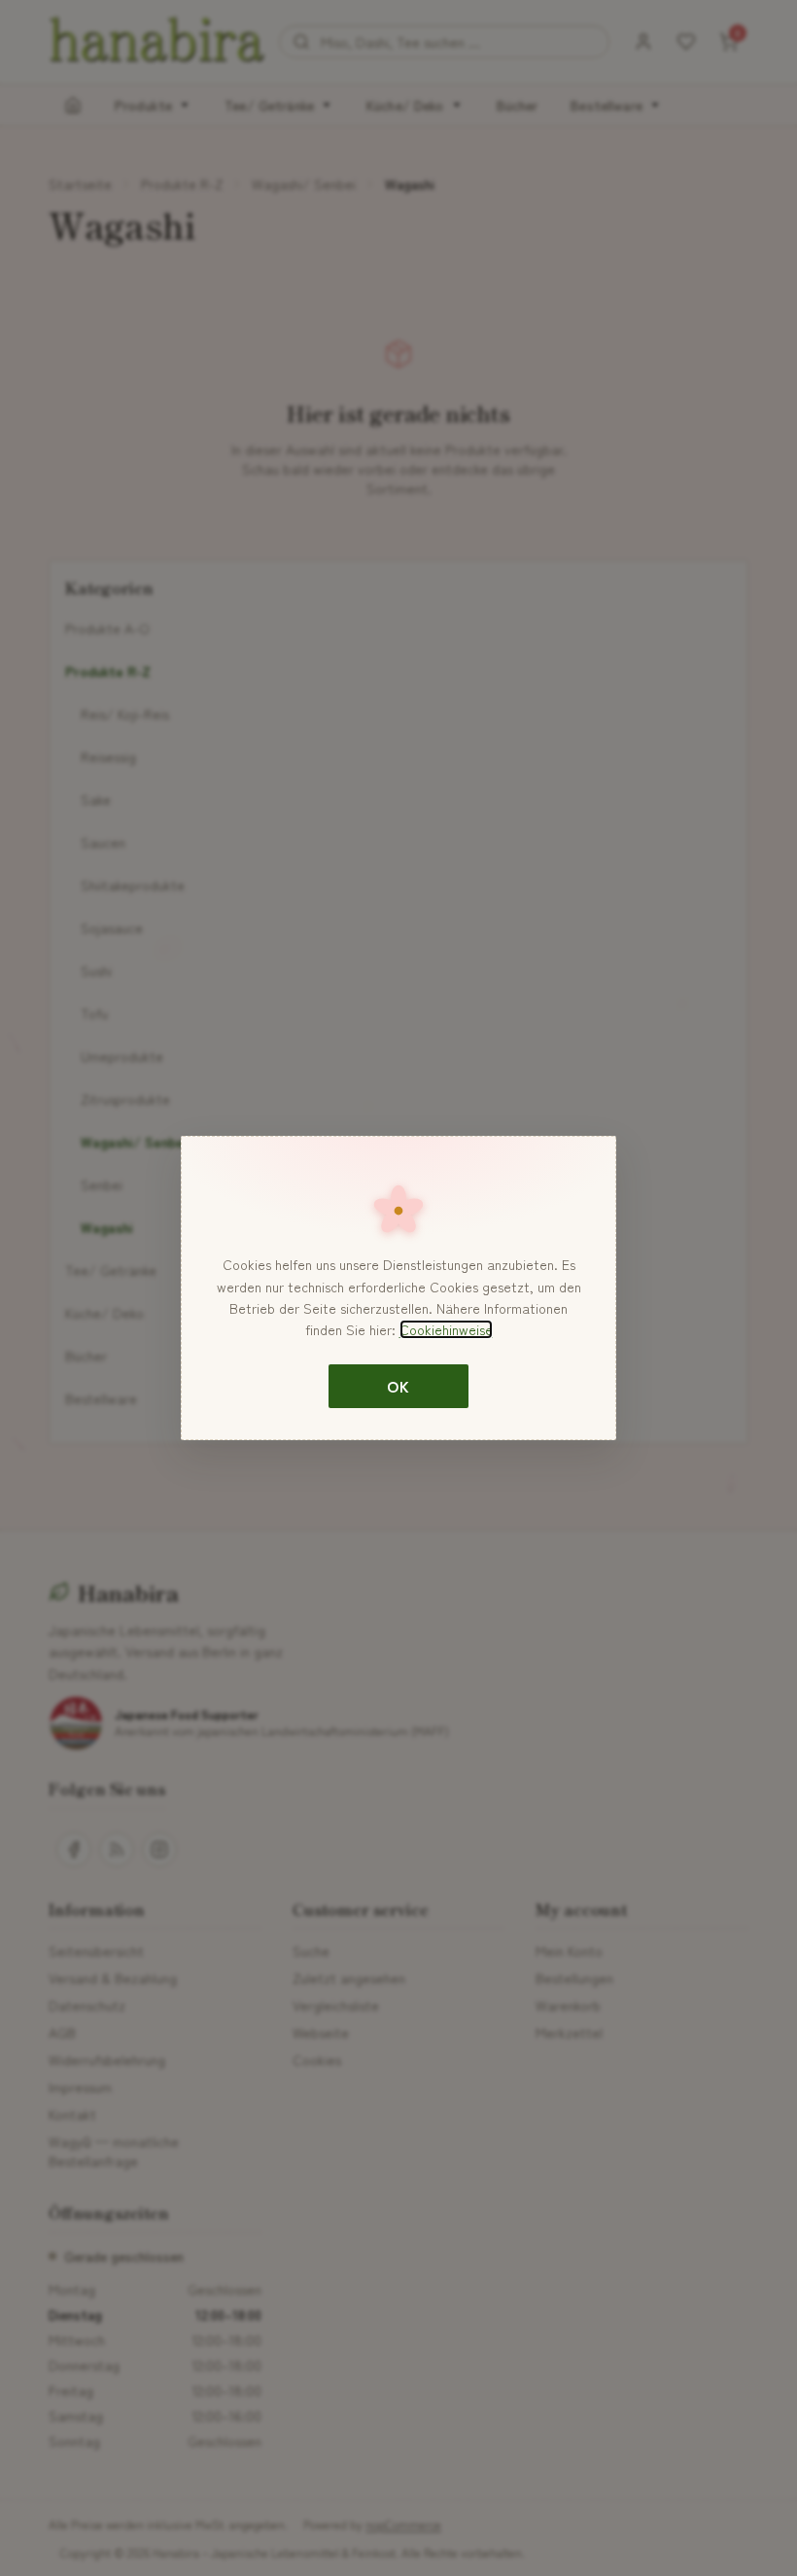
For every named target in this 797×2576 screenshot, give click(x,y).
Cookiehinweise (446, 1329)
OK (398, 1386)
